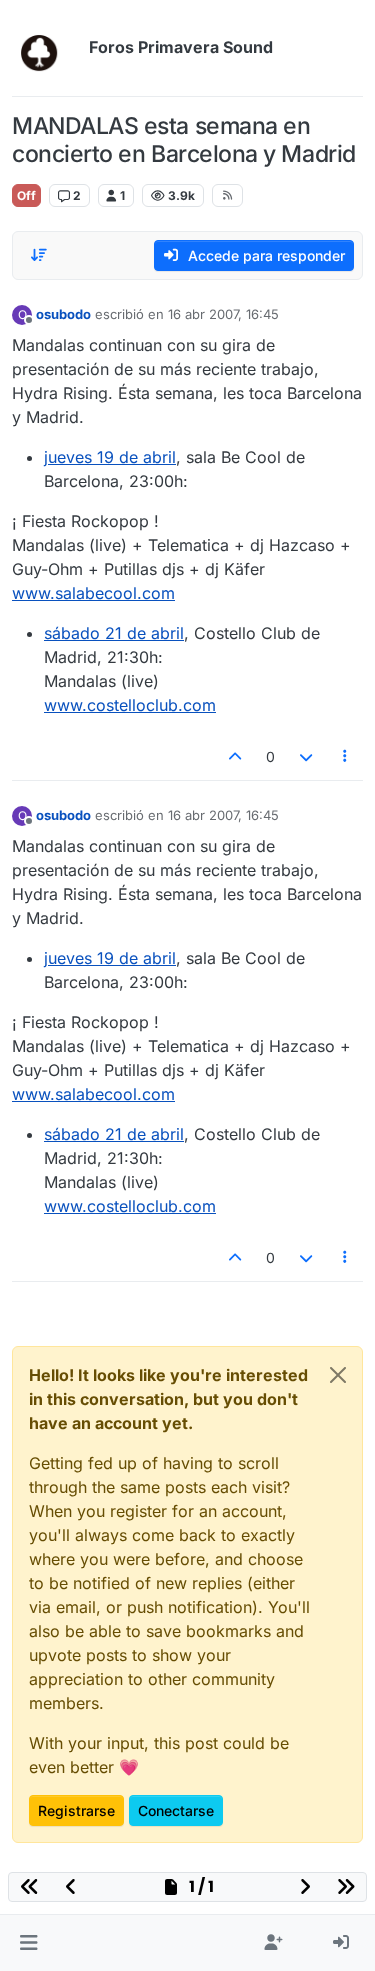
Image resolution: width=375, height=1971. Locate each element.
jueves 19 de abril (110, 457)
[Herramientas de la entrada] (346, 756)
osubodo (63, 314)
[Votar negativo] (306, 756)
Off (26, 195)
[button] (28, 1943)
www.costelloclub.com (130, 705)
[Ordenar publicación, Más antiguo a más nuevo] (39, 255)
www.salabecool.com (93, 593)
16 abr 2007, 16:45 (223, 314)
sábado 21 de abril (114, 633)
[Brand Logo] (46, 48)
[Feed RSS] (227, 195)
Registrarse (76, 1810)
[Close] (338, 1375)
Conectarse (176, 1810)
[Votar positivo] (236, 756)
